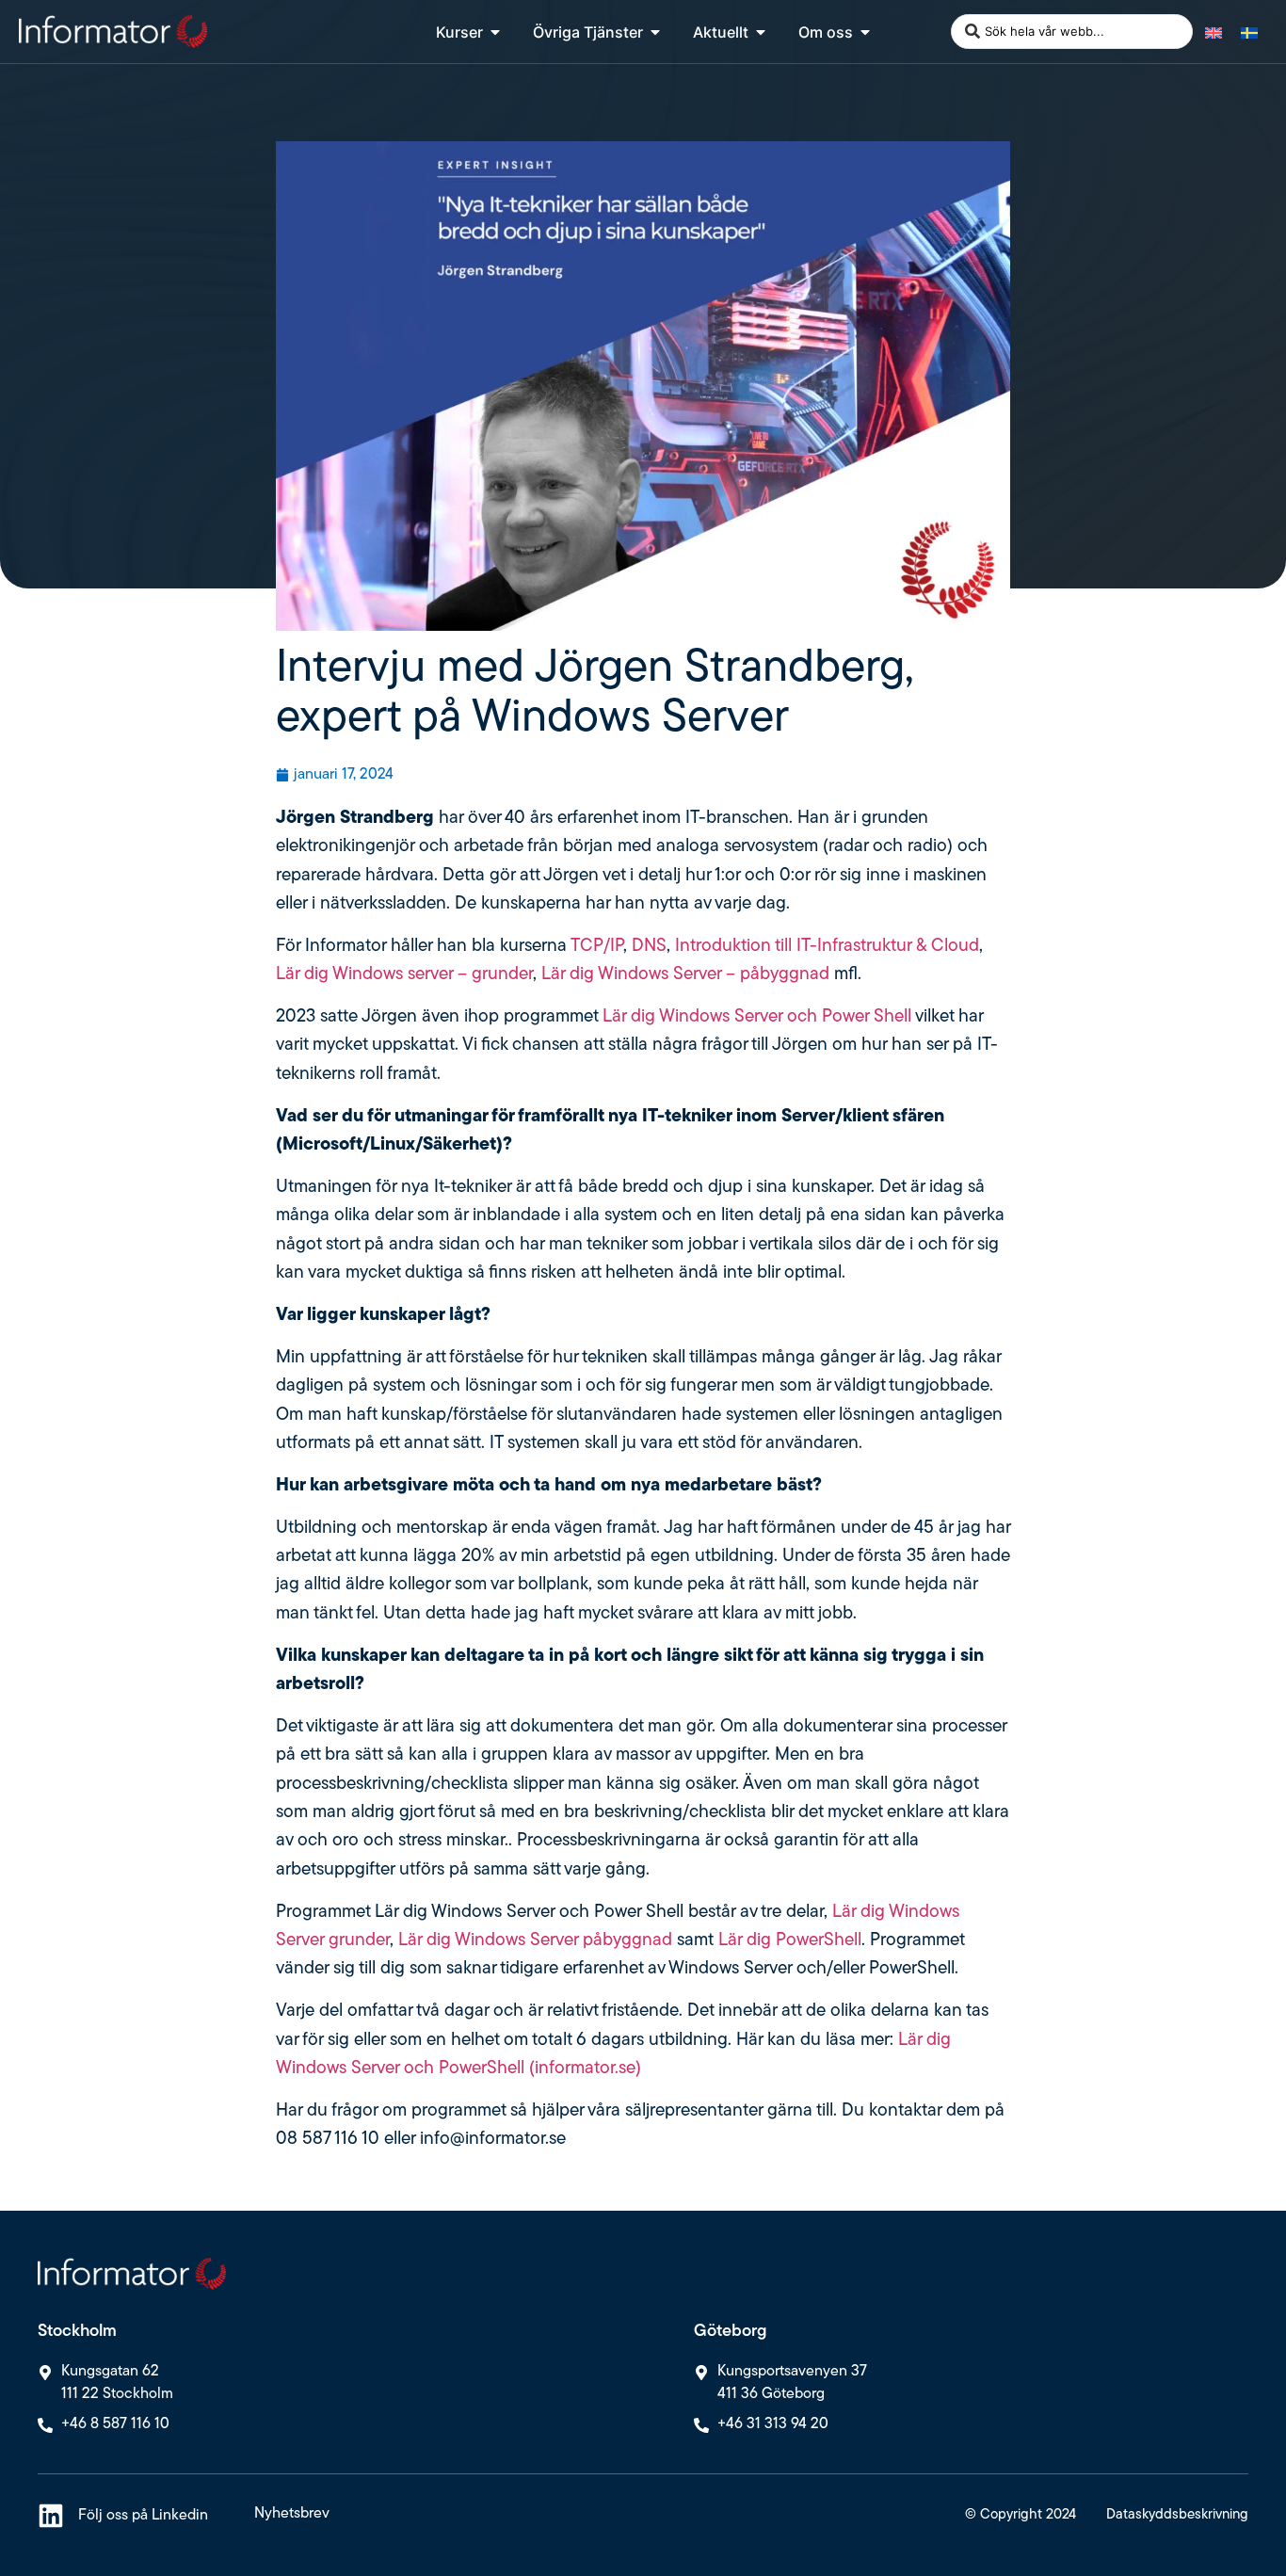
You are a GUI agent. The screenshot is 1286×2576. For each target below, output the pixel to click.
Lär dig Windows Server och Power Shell (757, 1017)
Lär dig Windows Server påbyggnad (533, 1941)
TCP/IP (597, 947)
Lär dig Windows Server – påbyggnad (685, 975)
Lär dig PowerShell (790, 1941)
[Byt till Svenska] (1249, 32)
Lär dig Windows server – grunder (404, 975)
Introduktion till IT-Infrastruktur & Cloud (827, 947)
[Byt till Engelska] (1214, 32)
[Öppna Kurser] (495, 32)
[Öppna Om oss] (865, 32)
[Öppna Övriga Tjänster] (655, 32)
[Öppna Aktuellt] (761, 32)
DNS (649, 947)
